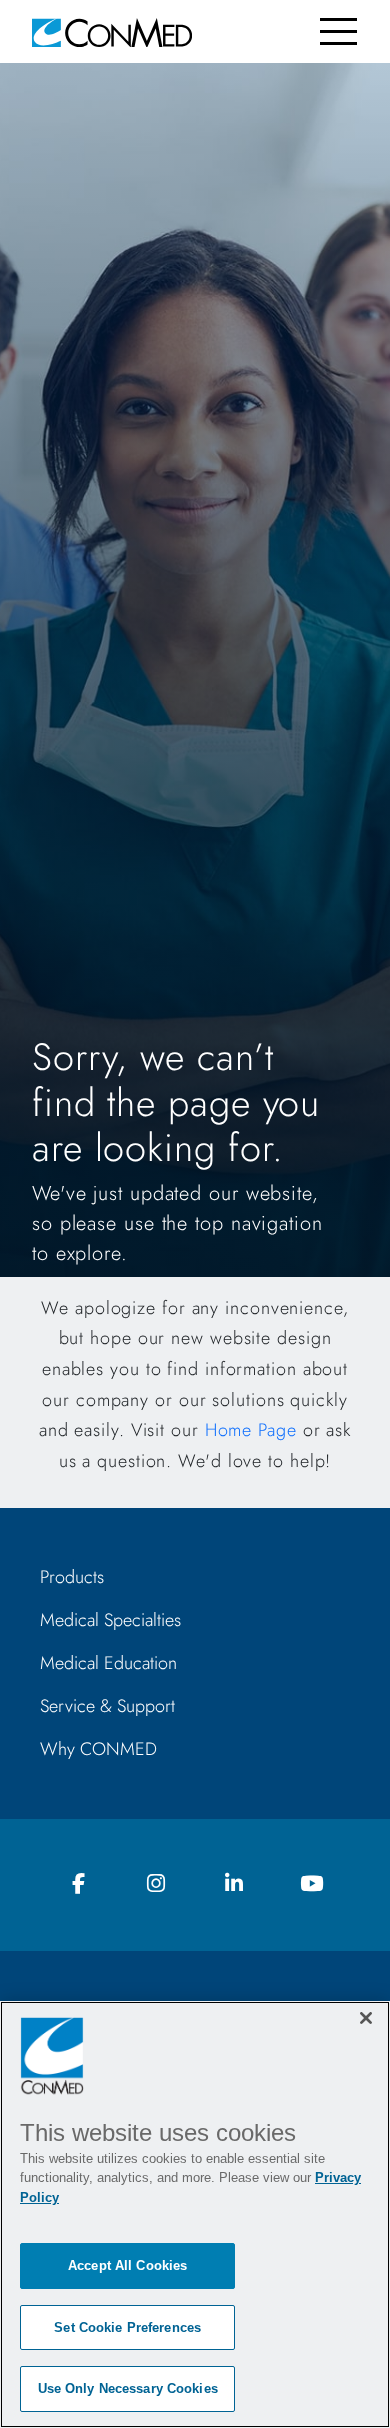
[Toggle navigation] (338, 31)
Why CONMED (98, 1749)
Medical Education (108, 1663)
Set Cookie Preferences (127, 2327)
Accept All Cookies (127, 2265)
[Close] (366, 2018)
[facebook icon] (79, 1884)
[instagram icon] (156, 1884)
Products (72, 1577)
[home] (112, 31)
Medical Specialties (110, 1620)
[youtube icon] (311, 1884)
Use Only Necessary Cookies (128, 2388)
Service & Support (107, 1706)
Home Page (251, 1430)
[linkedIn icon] (234, 1884)
